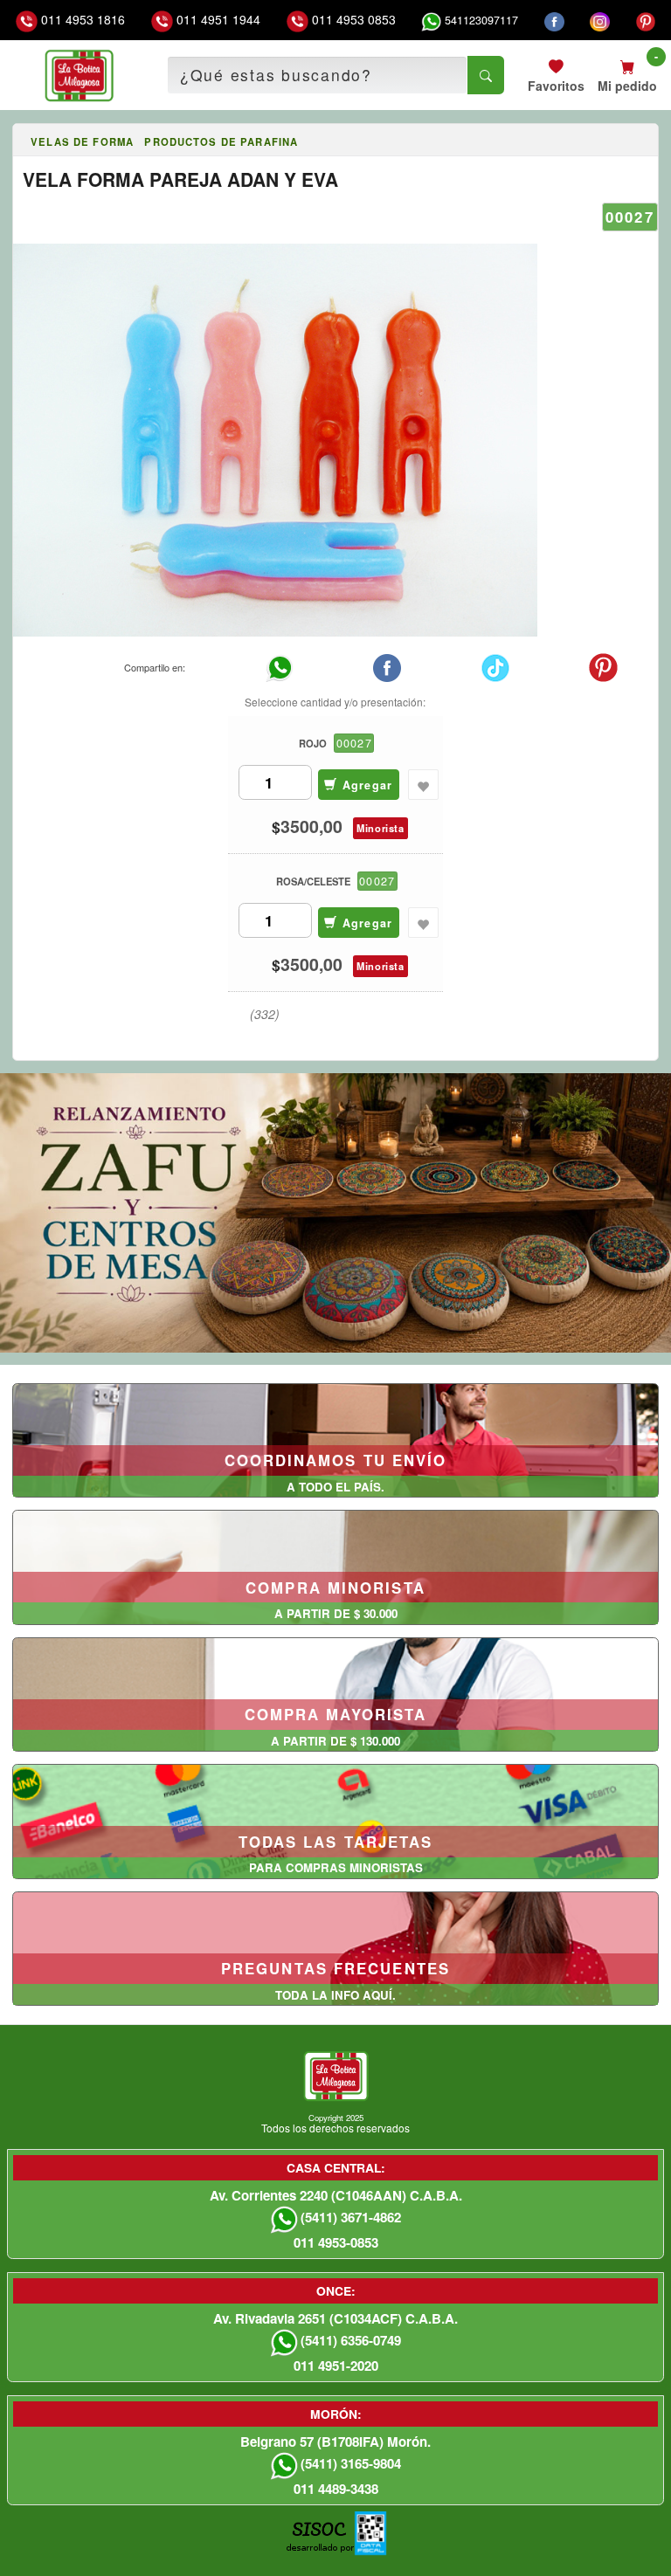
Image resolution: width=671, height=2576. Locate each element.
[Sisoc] (320, 2542)
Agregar (365, 785)
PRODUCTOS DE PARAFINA (221, 141)
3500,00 (311, 827)
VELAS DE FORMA (82, 141)
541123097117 (480, 20)
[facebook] (554, 20)
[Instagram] (600, 20)
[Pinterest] (646, 20)
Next (655, 1210)
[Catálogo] (20, 142)
